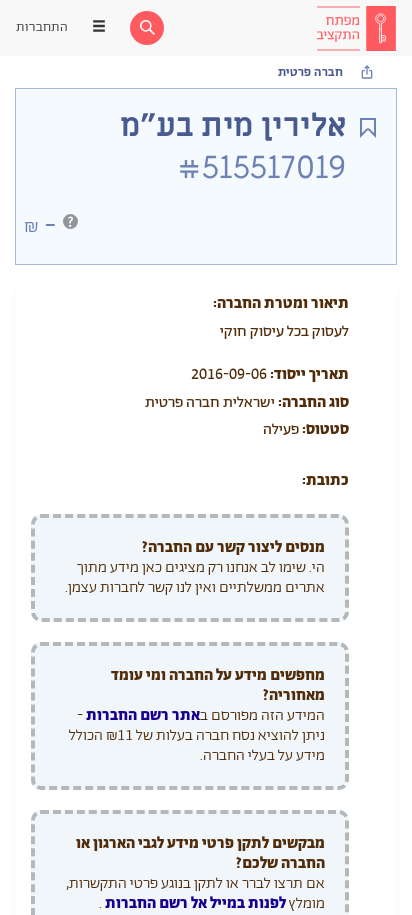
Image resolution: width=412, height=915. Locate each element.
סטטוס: (325, 429)
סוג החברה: (313, 402)
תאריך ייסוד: (309, 374)
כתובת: (325, 480)
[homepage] (356, 28)
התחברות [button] (42, 27)
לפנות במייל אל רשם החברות (194, 903)
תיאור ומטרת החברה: (281, 303)
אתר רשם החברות (143, 715)
